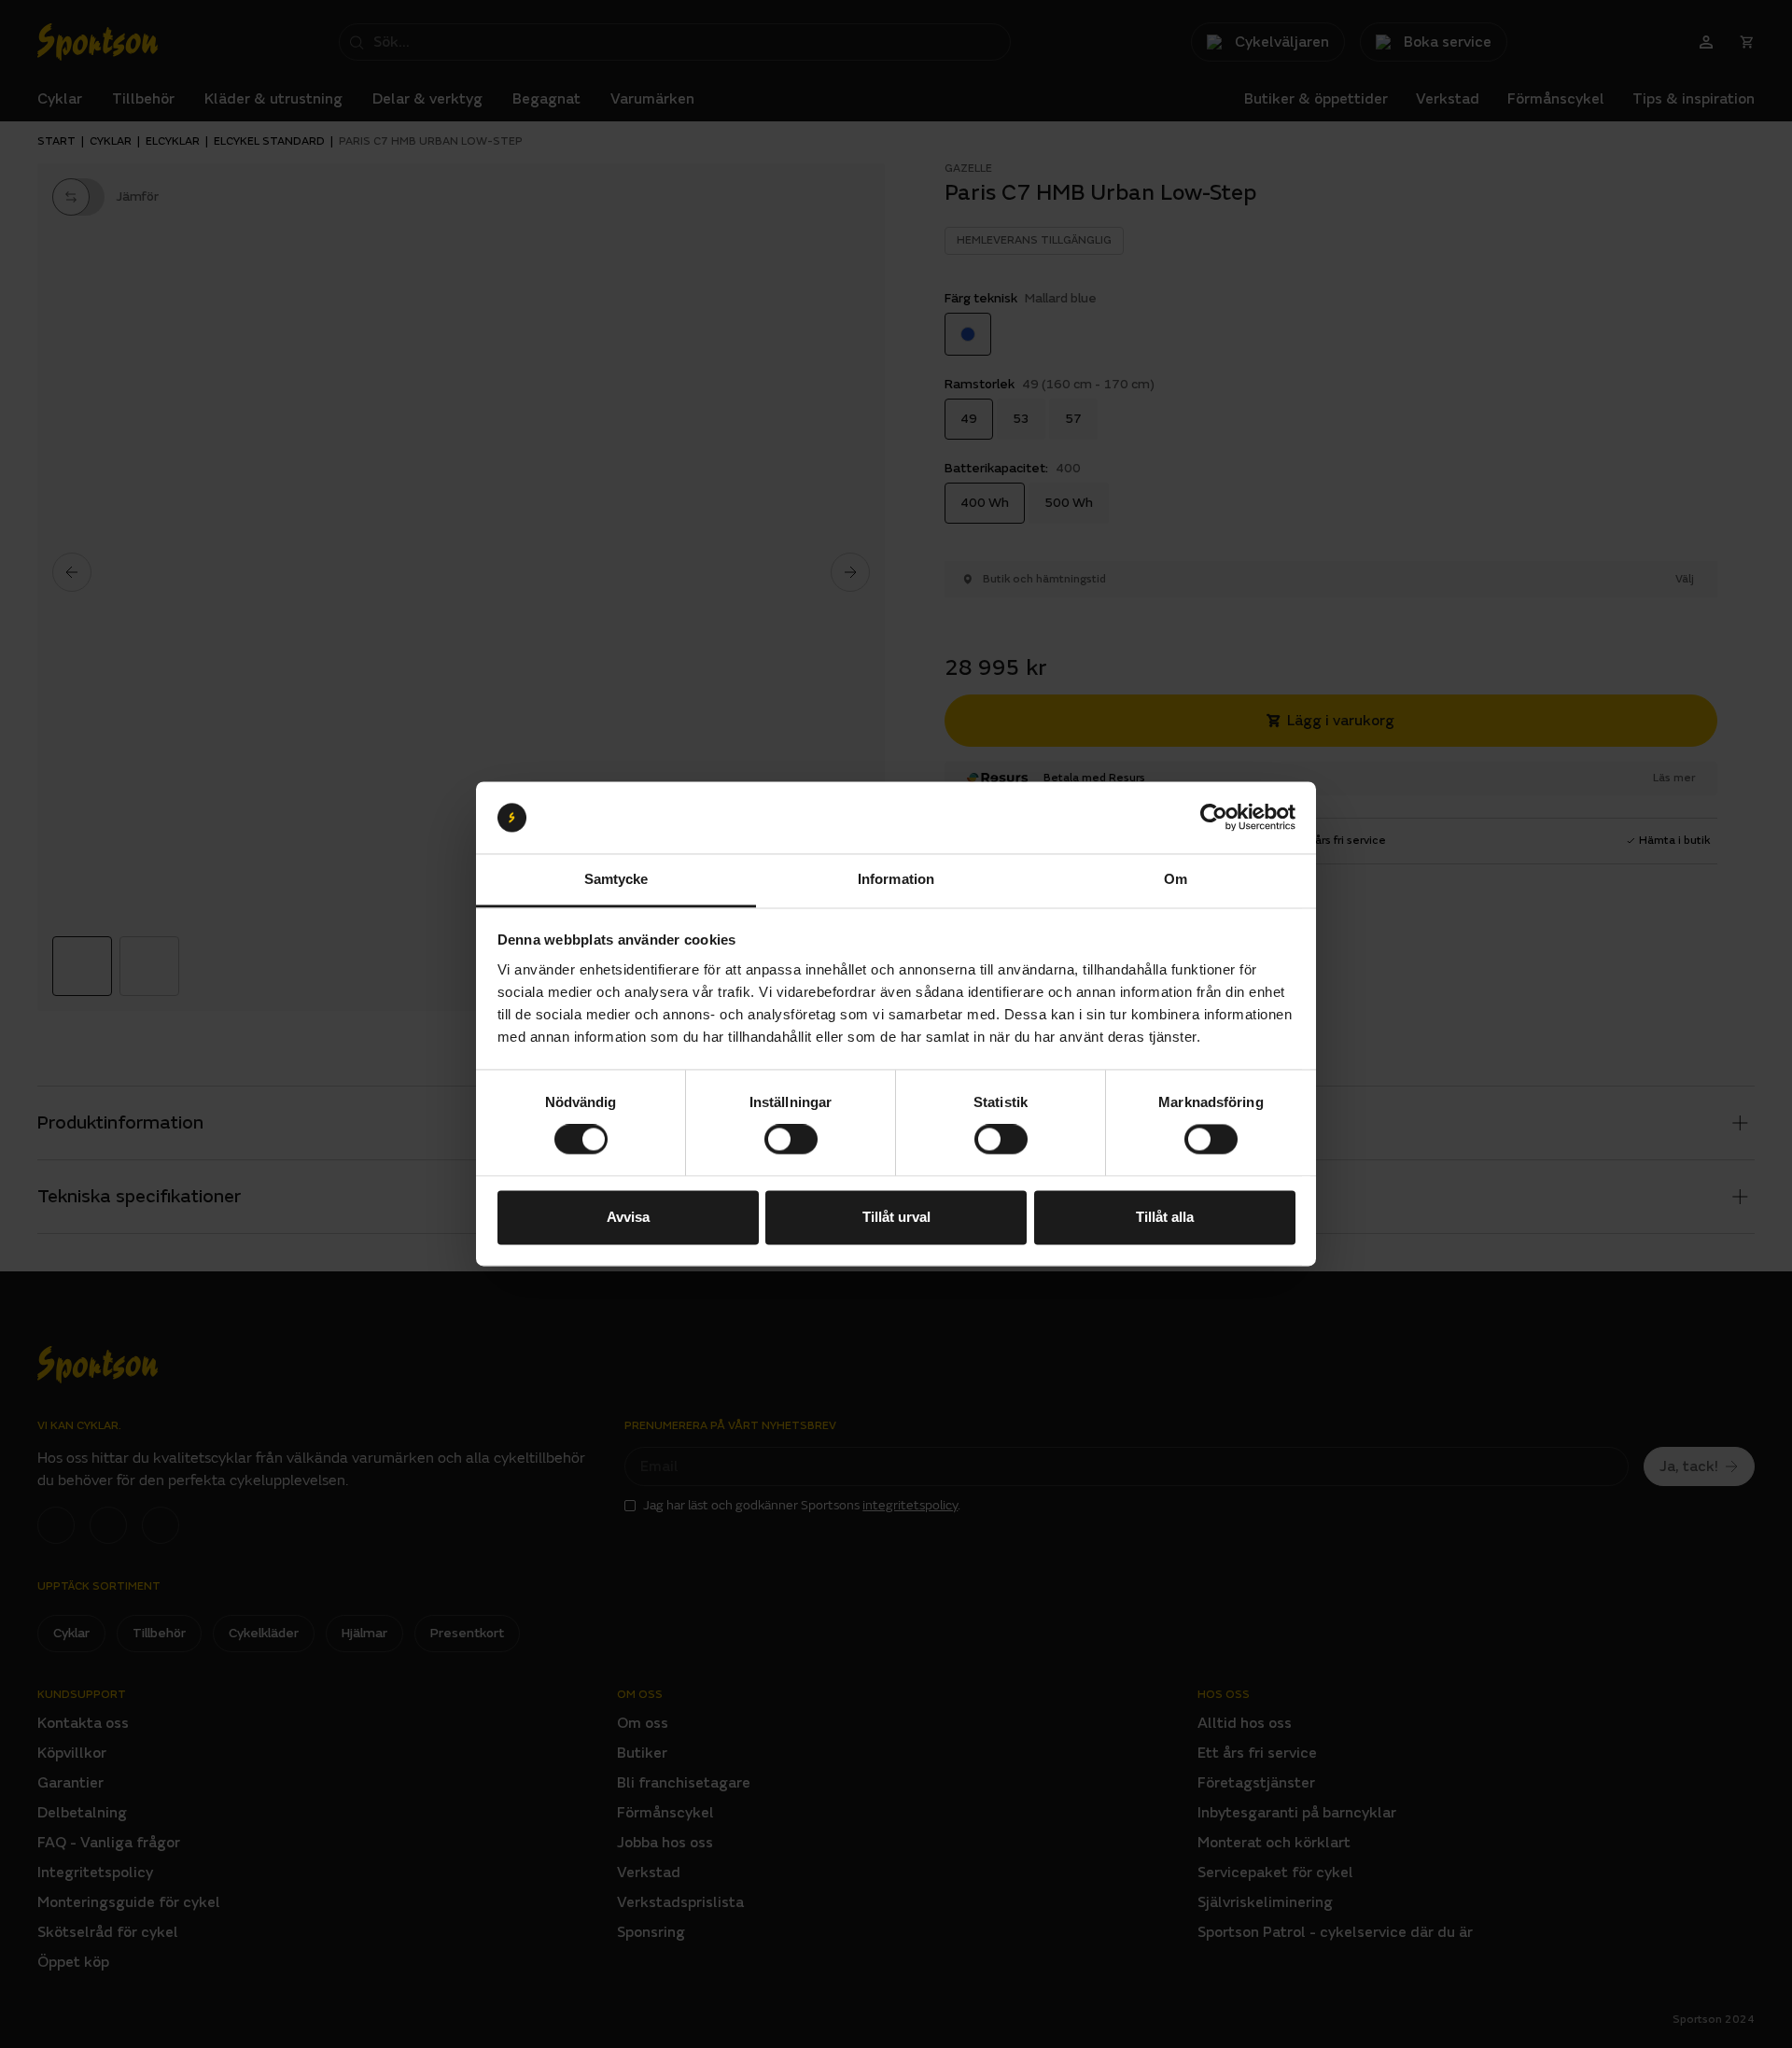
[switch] (791, 1140)
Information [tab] (896, 879)
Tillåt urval (896, 1217)
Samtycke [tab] (616, 879)
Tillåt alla (1165, 1217)
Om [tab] (1176, 879)
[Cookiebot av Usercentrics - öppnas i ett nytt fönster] (1214, 818)
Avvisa (628, 1217)
